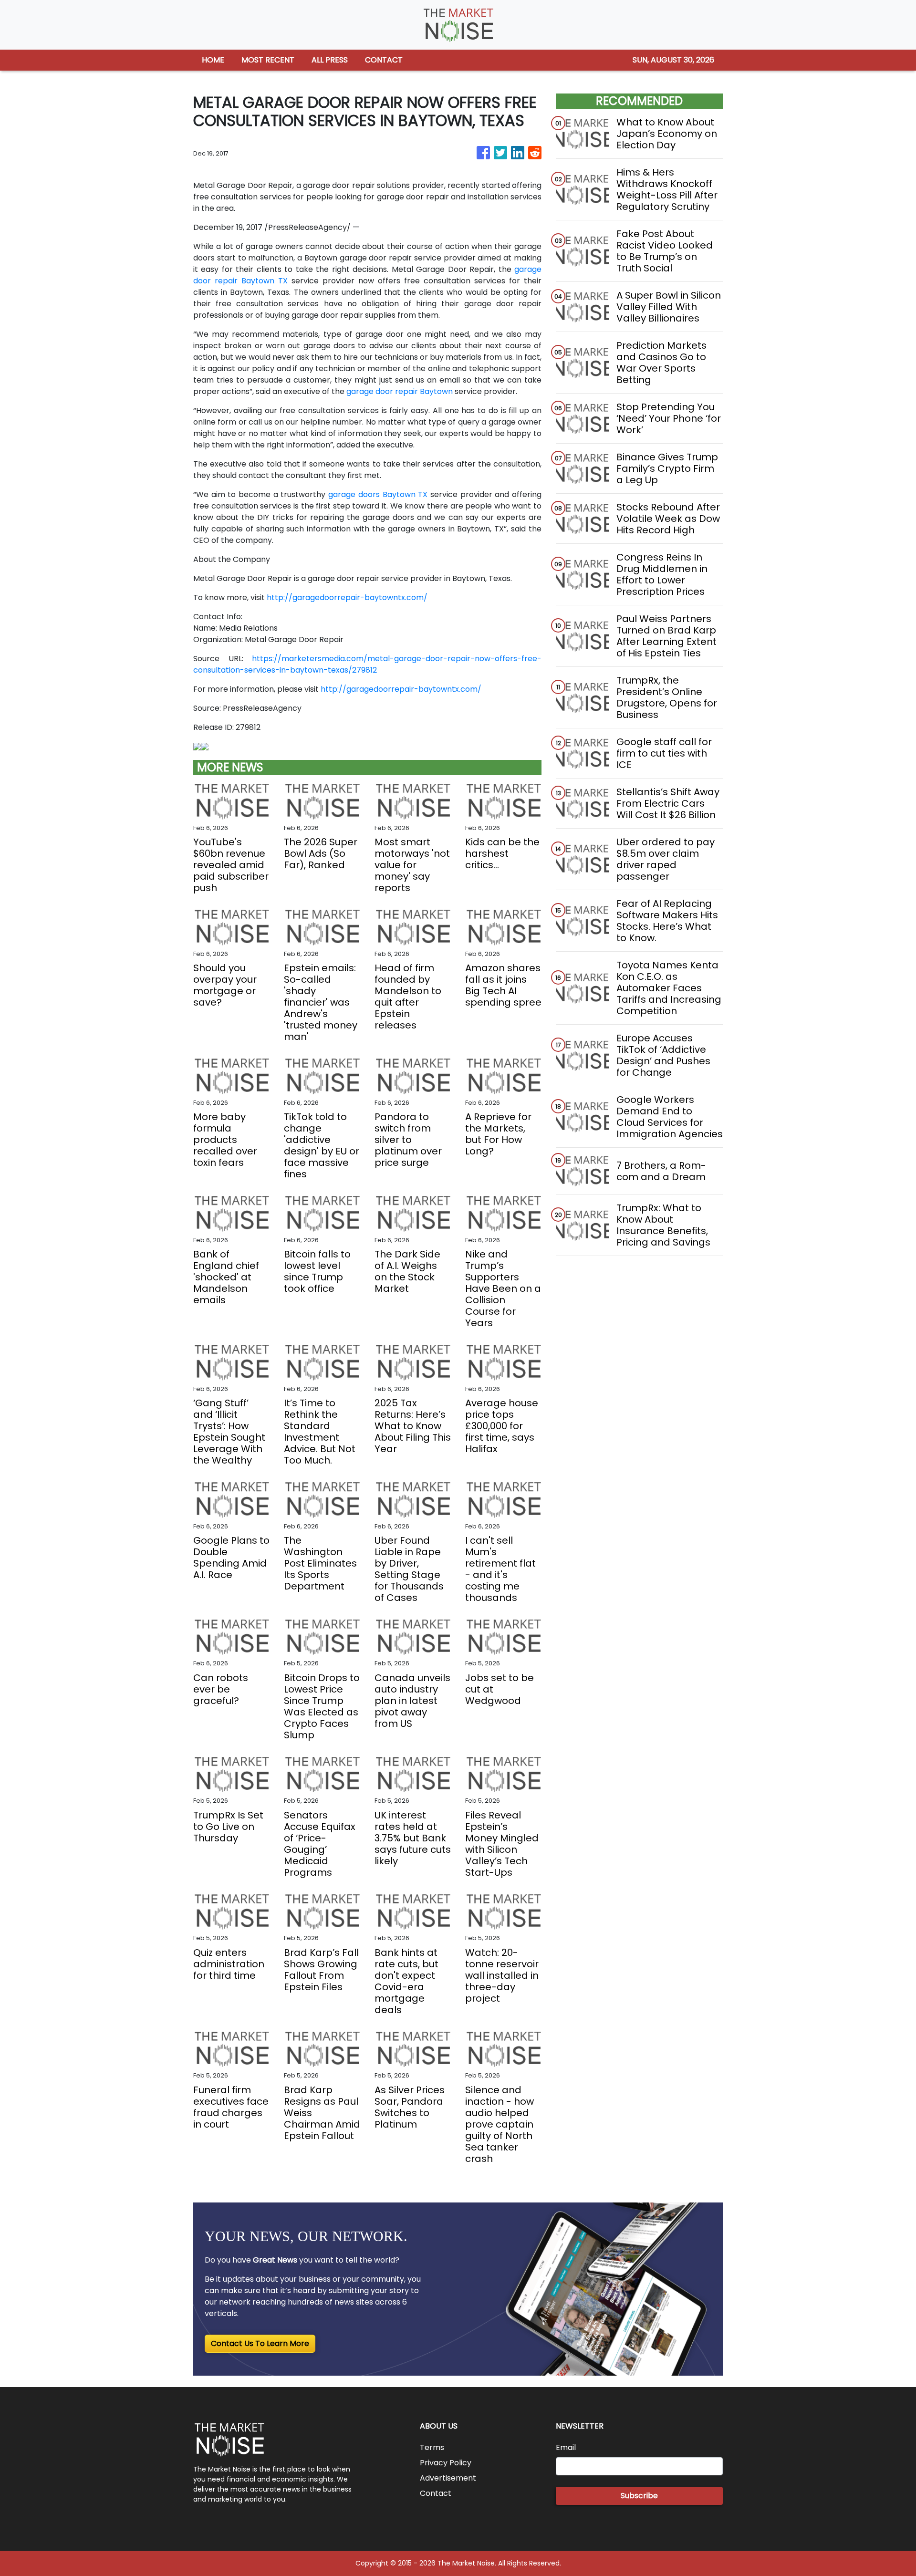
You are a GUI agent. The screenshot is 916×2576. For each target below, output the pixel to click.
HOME (213, 60)
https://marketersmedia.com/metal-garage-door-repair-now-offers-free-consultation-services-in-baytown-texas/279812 (367, 664)
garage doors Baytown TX (378, 494)
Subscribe (639, 2496)
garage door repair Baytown (400, 391)
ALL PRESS (330, 60)
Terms (432, 2447)
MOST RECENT (268, 60)
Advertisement (448, 2478)
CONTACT (384, 60)
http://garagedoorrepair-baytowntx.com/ (347, 597)
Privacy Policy (446, 2463)
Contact (436, 2493)
